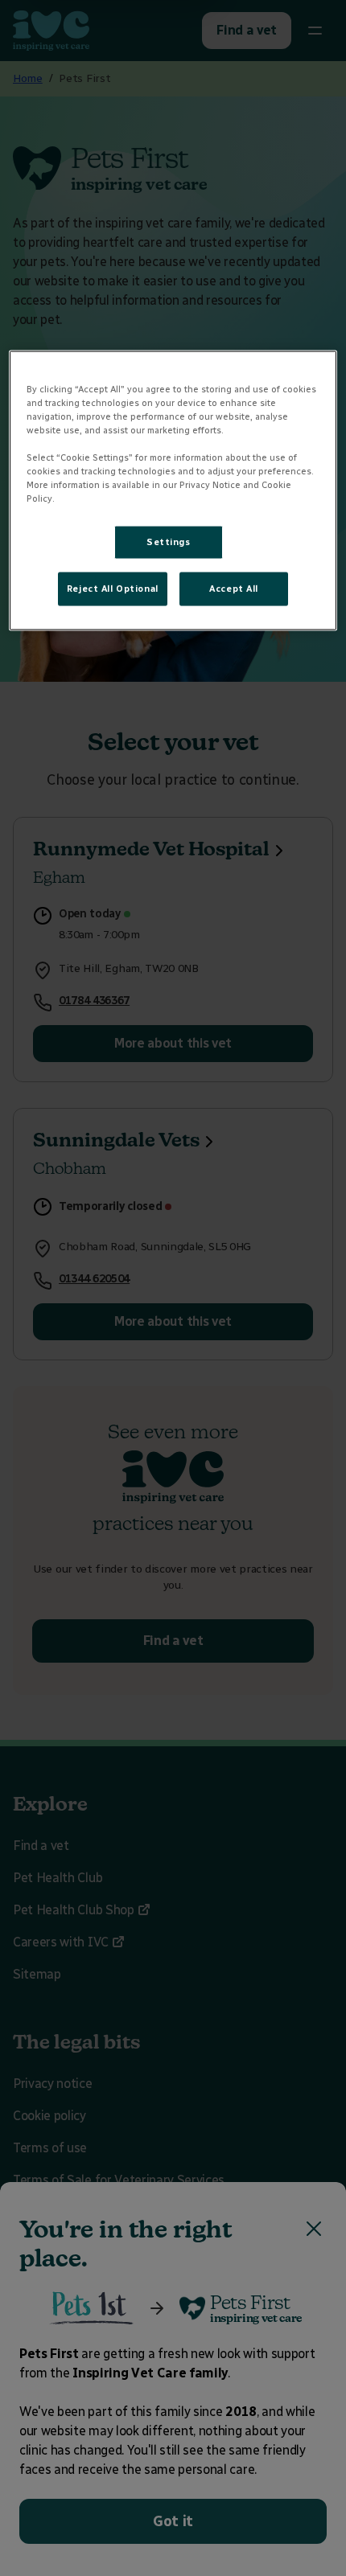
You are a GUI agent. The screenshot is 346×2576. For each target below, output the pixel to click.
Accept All (234, 589)
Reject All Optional (113, 589)
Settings (169, 542)
